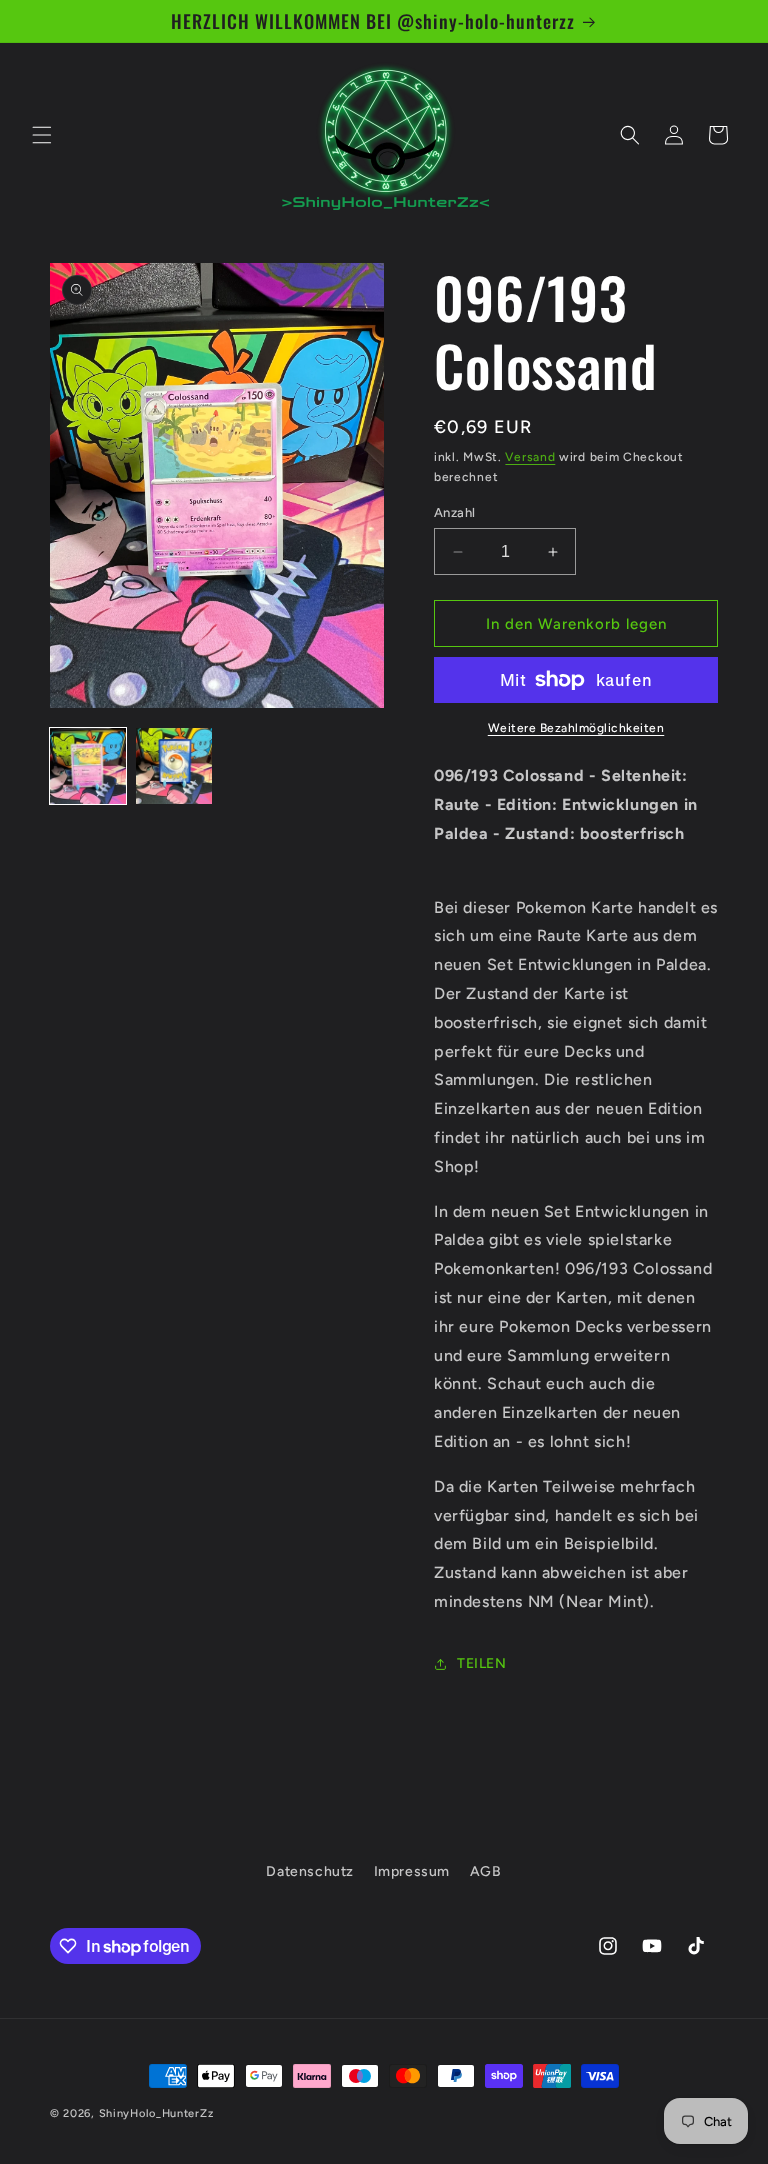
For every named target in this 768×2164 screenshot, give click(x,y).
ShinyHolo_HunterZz (156, 2113)
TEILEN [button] (482, 1663)
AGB (486, 1871)
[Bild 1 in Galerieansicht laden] (88, 766)
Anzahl (454, 512)
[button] (42, 135)
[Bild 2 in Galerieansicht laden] (174, 766)
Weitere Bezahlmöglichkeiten (576, 728)
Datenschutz (310, 1871)
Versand (530, 457)
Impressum (412, 1871)
